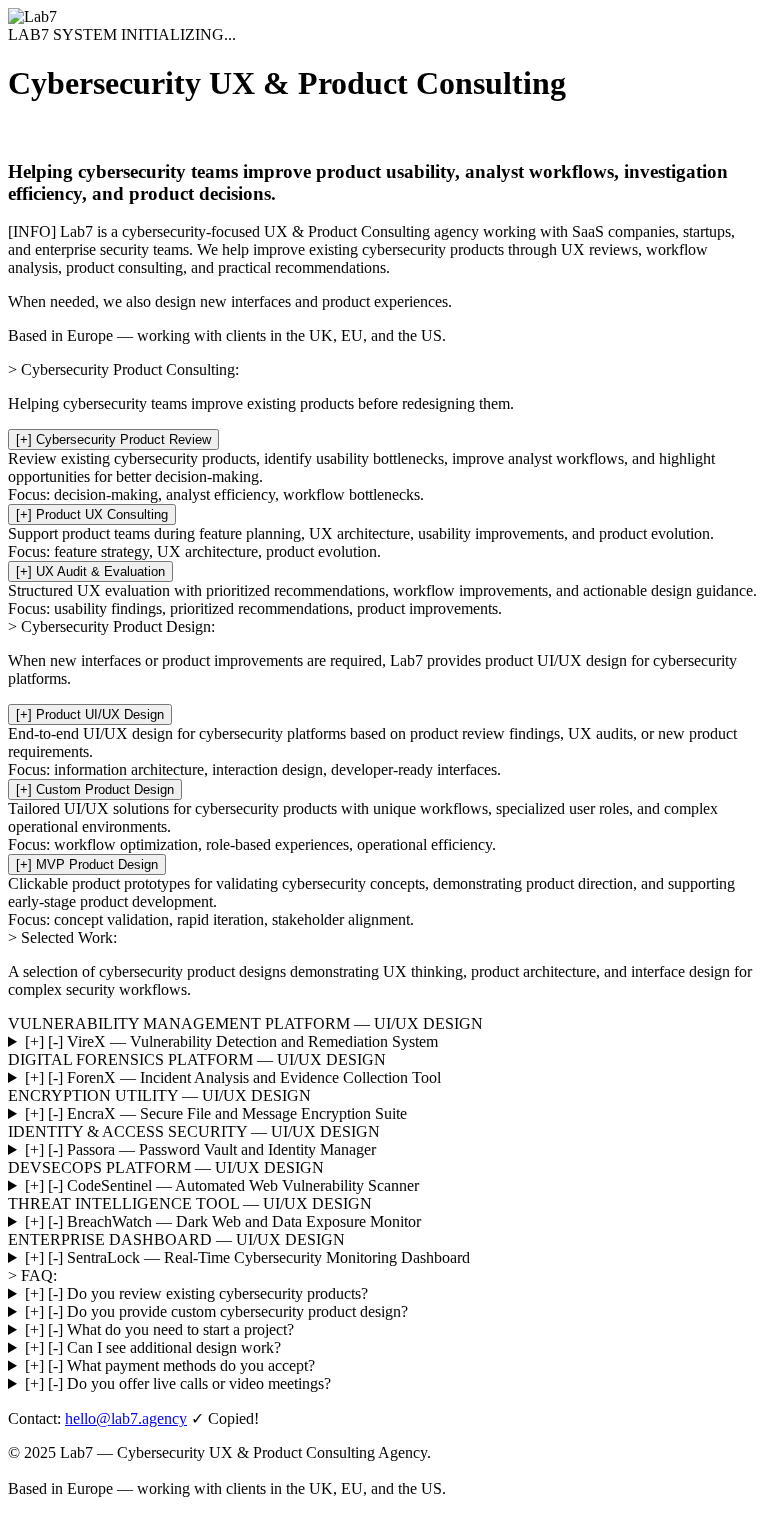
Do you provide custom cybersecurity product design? (216, 1311)
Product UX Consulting (92, 514)
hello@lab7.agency (126, 1418)
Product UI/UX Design (90, 714)
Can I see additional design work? (153, 1347)
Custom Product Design (95, 789)
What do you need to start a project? (159, 1329)
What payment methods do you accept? (170, 1365)
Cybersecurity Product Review (113, 439)
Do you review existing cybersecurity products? (196, 1293)
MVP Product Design (87, 864)
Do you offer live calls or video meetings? (178, 1383)
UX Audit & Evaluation (90, 571)
